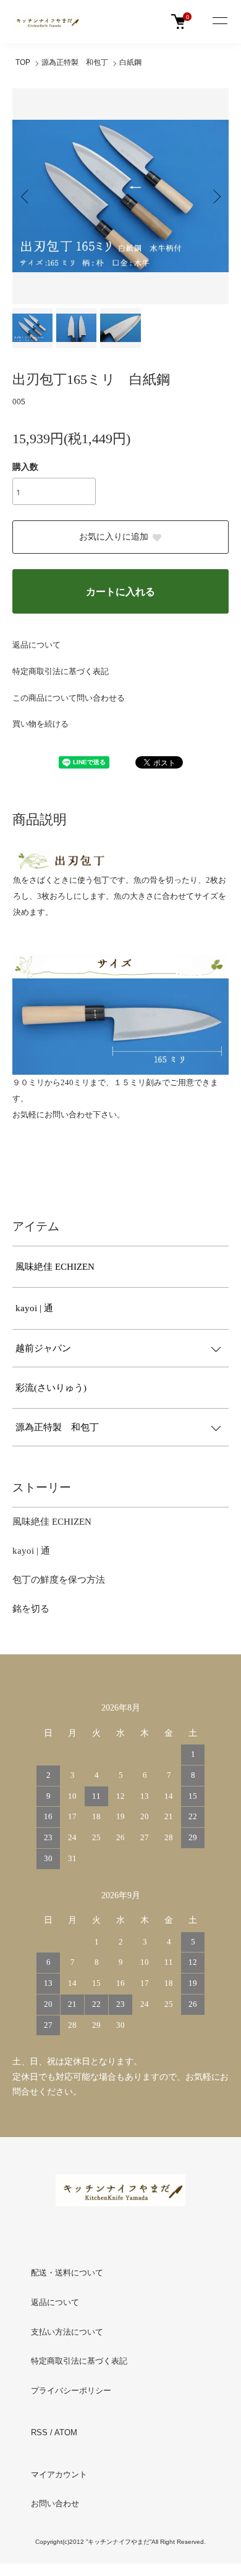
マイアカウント (59, 2474)
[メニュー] (219, 22)
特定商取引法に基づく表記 (61, 671)
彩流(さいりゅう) (51, 1388)
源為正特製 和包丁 (75, 62)
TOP (23, 62)
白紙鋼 (130, 62)
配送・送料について (67, 2273)
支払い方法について (67, 2332)
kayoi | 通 (34, 1308)
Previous (26, 196)
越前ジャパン (43, 1348)
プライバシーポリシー (71, 2391)
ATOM (66, 2432)
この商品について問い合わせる (69, 698)
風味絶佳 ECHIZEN (55, 1267)
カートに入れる (120, 592)
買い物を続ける (40, 724)
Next (215, 196)
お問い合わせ (55, 2503)
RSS (39, 2432)
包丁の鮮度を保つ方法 (59, 1580)
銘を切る (31, 1609)
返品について (36, 645)
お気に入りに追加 (114, 537)
